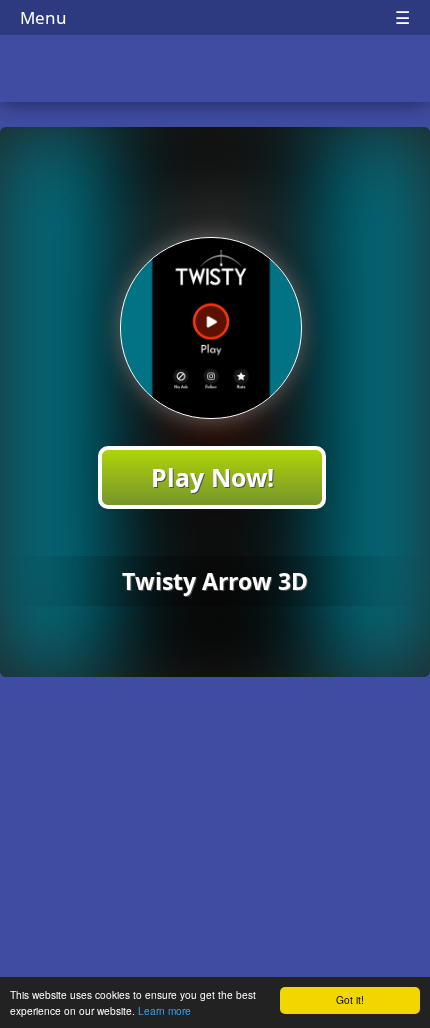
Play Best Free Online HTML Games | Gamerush (215, 70)
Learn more (164, 1010)
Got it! (350, 999)
